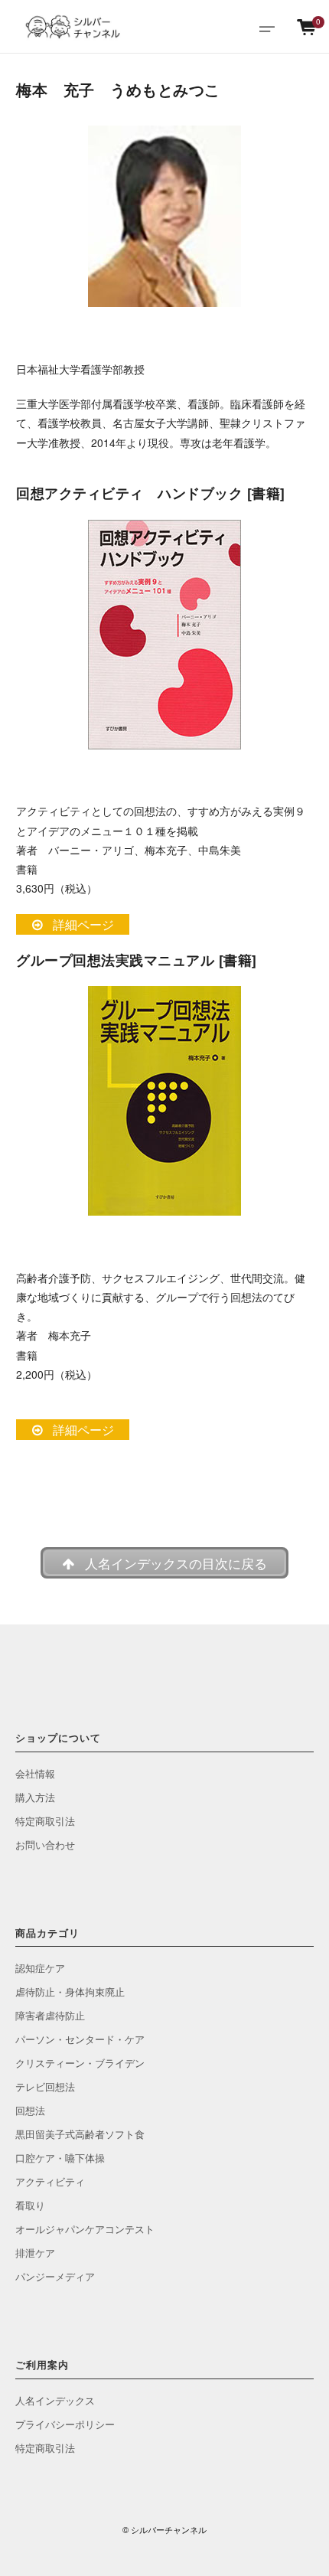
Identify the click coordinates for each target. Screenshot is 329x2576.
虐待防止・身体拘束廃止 (70, 1992)
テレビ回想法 (45, 2086)
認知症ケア (40, 1968)
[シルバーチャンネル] (73, 27)
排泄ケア (35, 2253)
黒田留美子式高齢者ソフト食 (80, 2134)
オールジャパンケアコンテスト (85, 2229)
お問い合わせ (45, 1845)
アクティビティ (50, 2181)
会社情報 (35, 1773)
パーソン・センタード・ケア (80, 2039)
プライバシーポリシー (65, 2424)
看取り (30, 2205)
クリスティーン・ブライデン (80, 2063)
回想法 (30, 2110)
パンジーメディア (55, 2276)
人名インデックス (55, 2400)
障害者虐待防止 (50, 2015)
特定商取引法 (45, 1821)
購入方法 (35, 1797)
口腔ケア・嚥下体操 (60, 2158)
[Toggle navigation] (267, 27)
